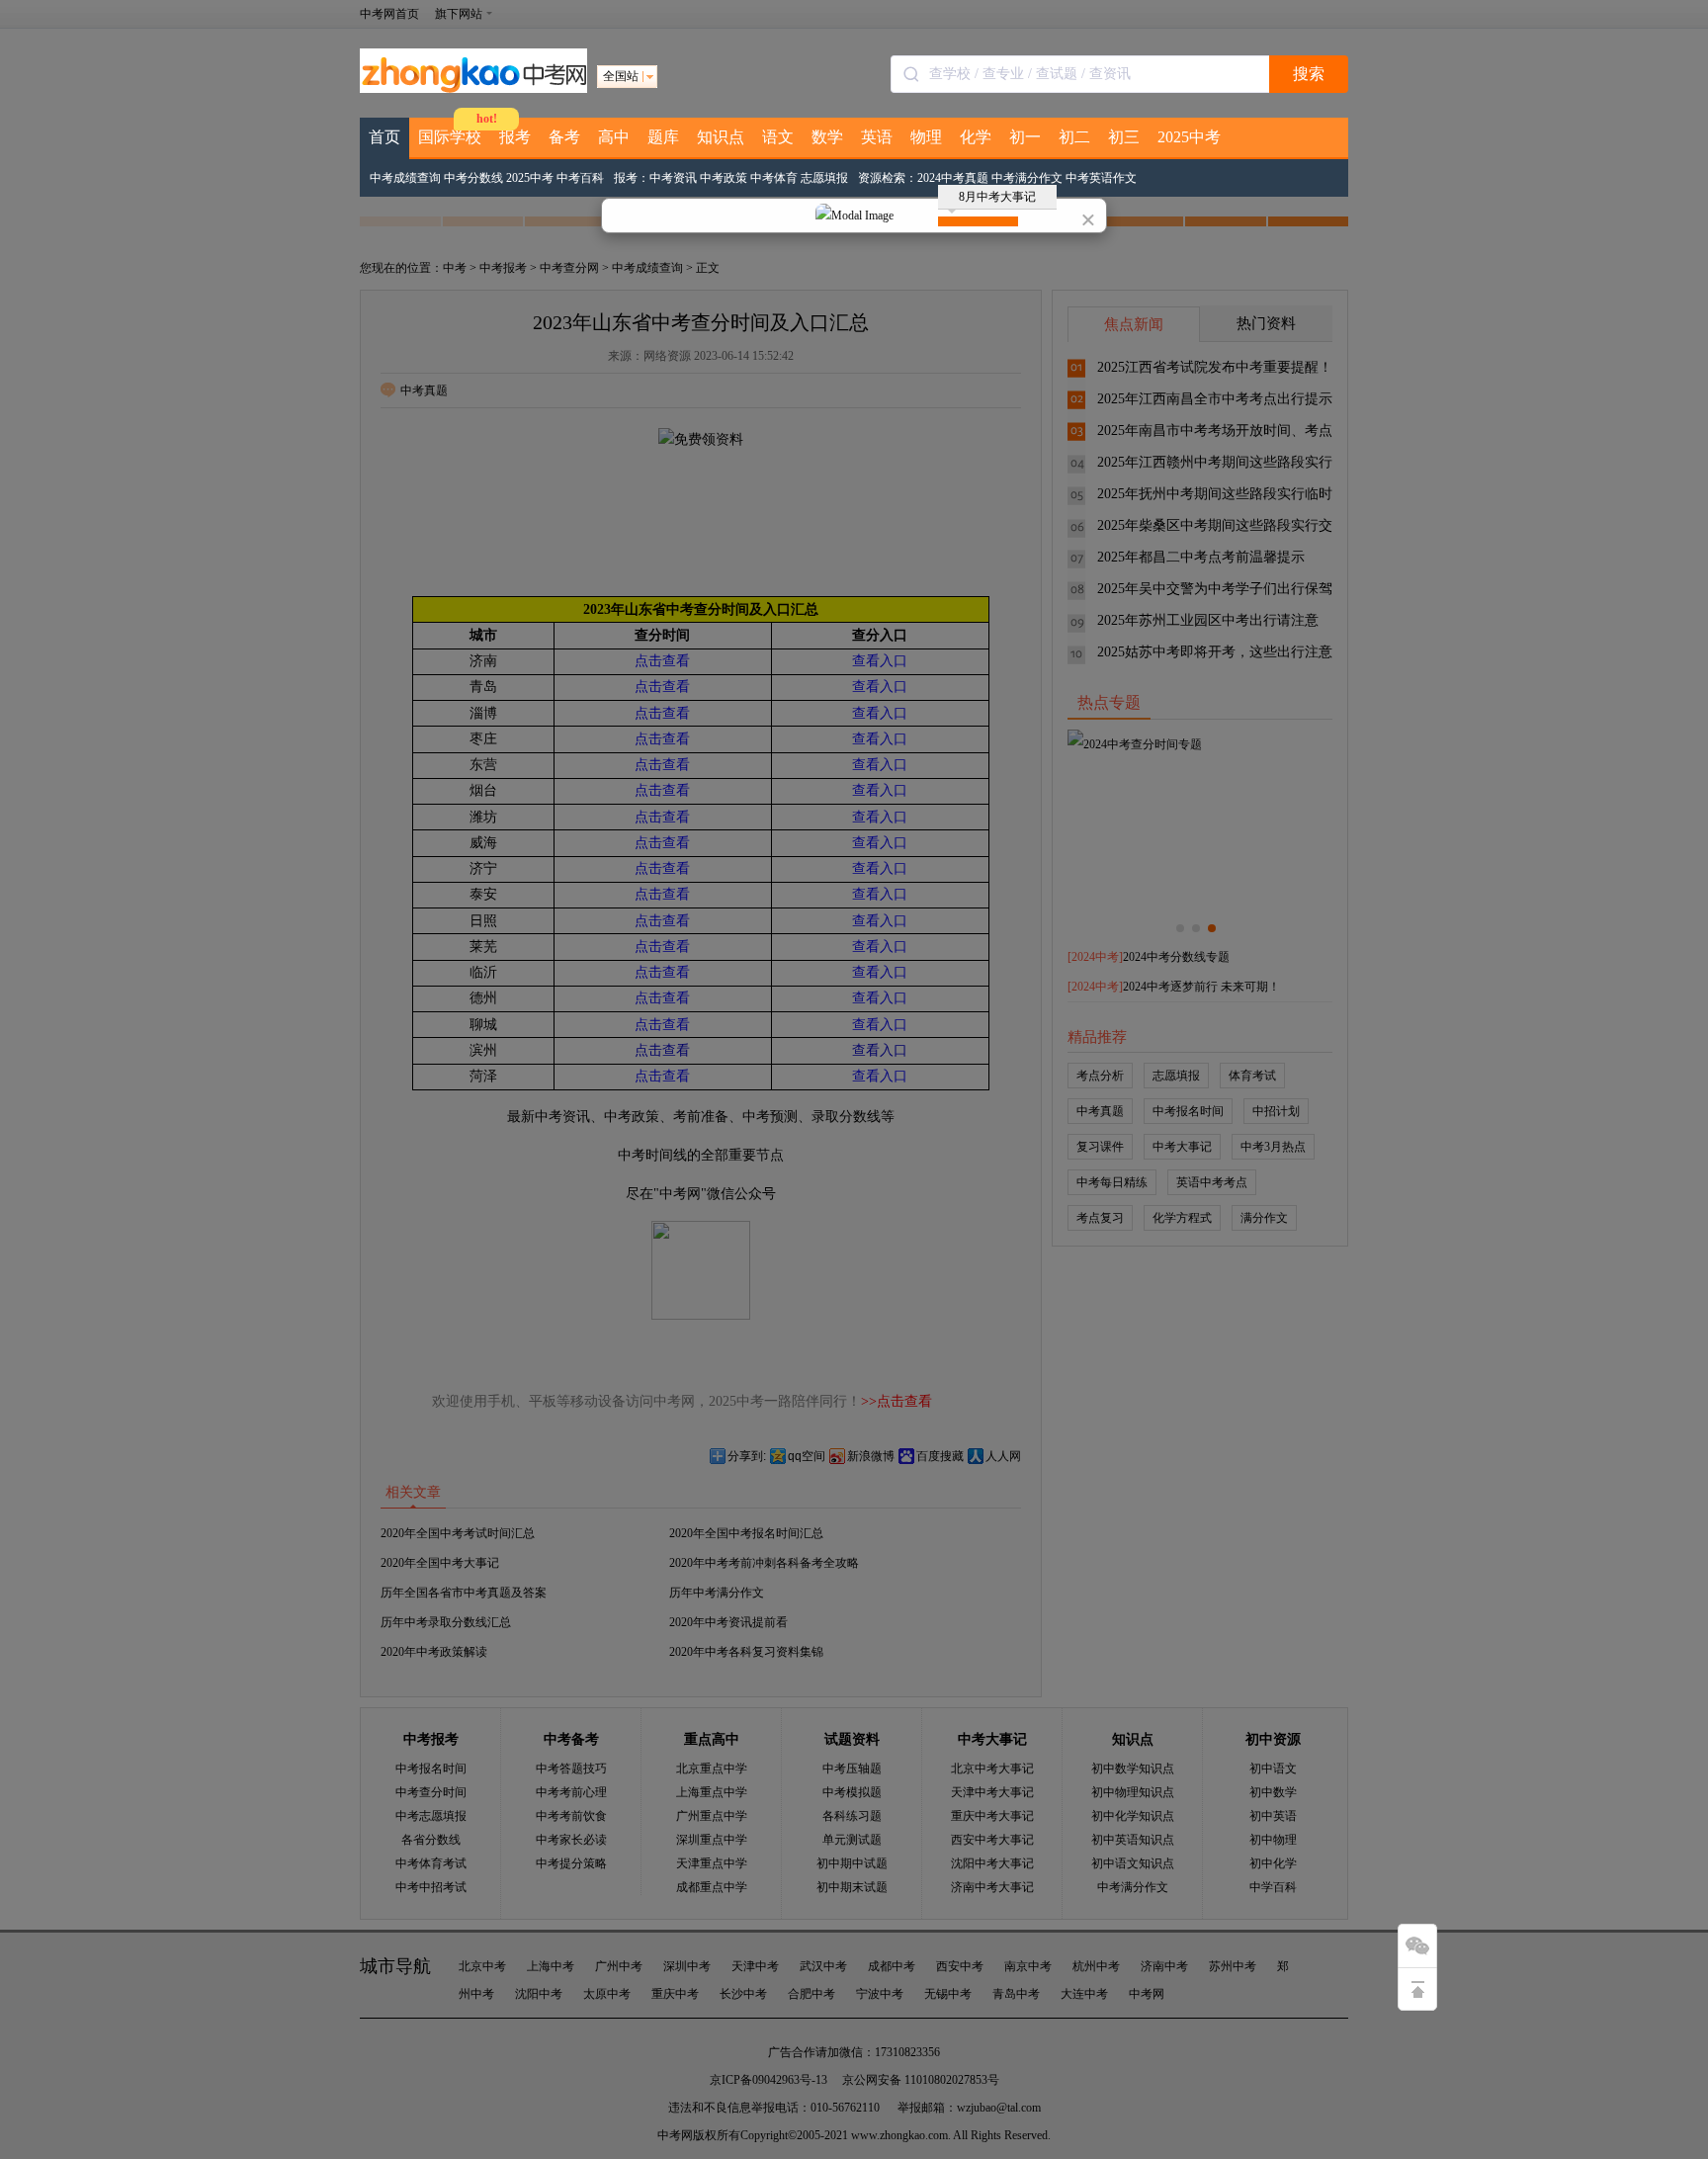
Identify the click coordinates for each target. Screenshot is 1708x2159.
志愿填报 (824, 178)
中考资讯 (673, 178)
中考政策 (724, 178)
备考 (564, 137)
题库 (663, 137)
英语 (877, 137)
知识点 (721, 137)
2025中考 (1189, 137)
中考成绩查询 (405, 178)
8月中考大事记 (997, 197)
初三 (1124, 137)
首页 (384, 137)
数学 (827, 137)
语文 (778, 137)
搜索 (1309, 74)
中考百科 (580, 178)
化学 (976, 137)
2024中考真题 (953, 178)
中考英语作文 (1101, 178)
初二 (1074, 137)
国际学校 (450, 137)
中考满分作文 (1027, 178)
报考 (515, 137)
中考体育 (774, 178)
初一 (1025, 137)
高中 (614, 137)
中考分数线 (473, 178)
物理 (926, 137)
